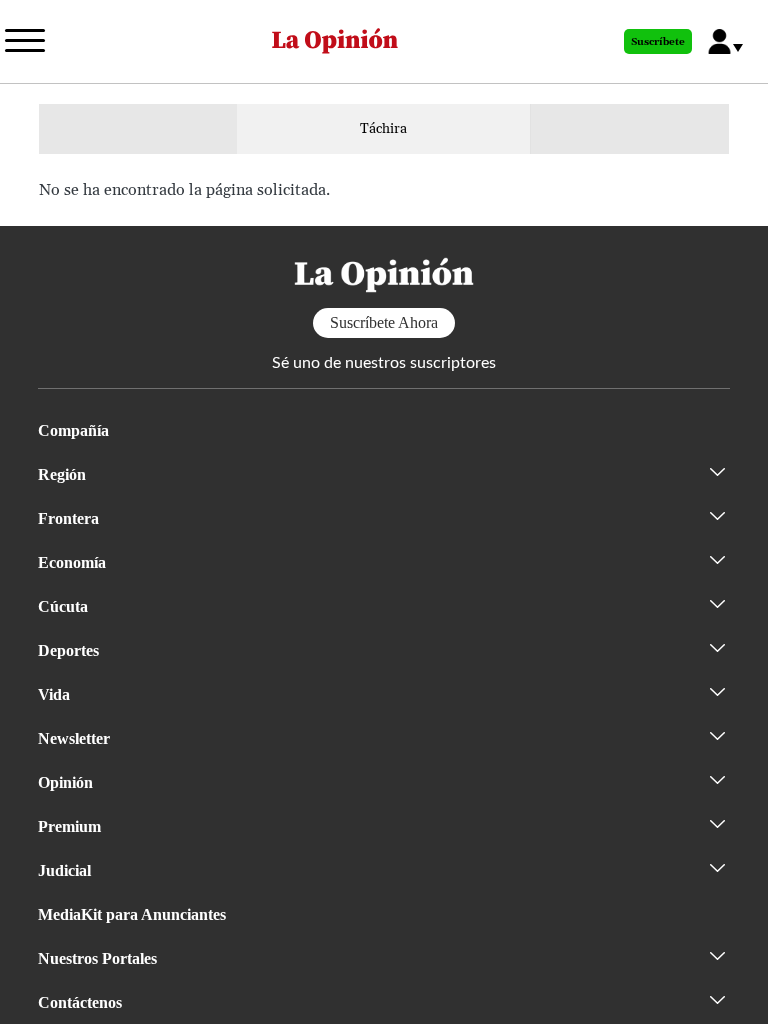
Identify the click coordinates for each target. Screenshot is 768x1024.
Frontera (68, 518)
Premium (69, 826)
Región (62, 474)
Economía (72, 562)
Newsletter (74, 738)
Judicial (64, 870)
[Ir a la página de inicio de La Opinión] (335, 41)
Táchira (383, 129)
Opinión (65, 782)
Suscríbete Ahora (384, 322)
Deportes (68, 650)
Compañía (73, 430)
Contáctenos (80, 1002)
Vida (54, 694)
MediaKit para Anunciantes (132, 914)
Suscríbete (658, 42)
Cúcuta (63, 606)
